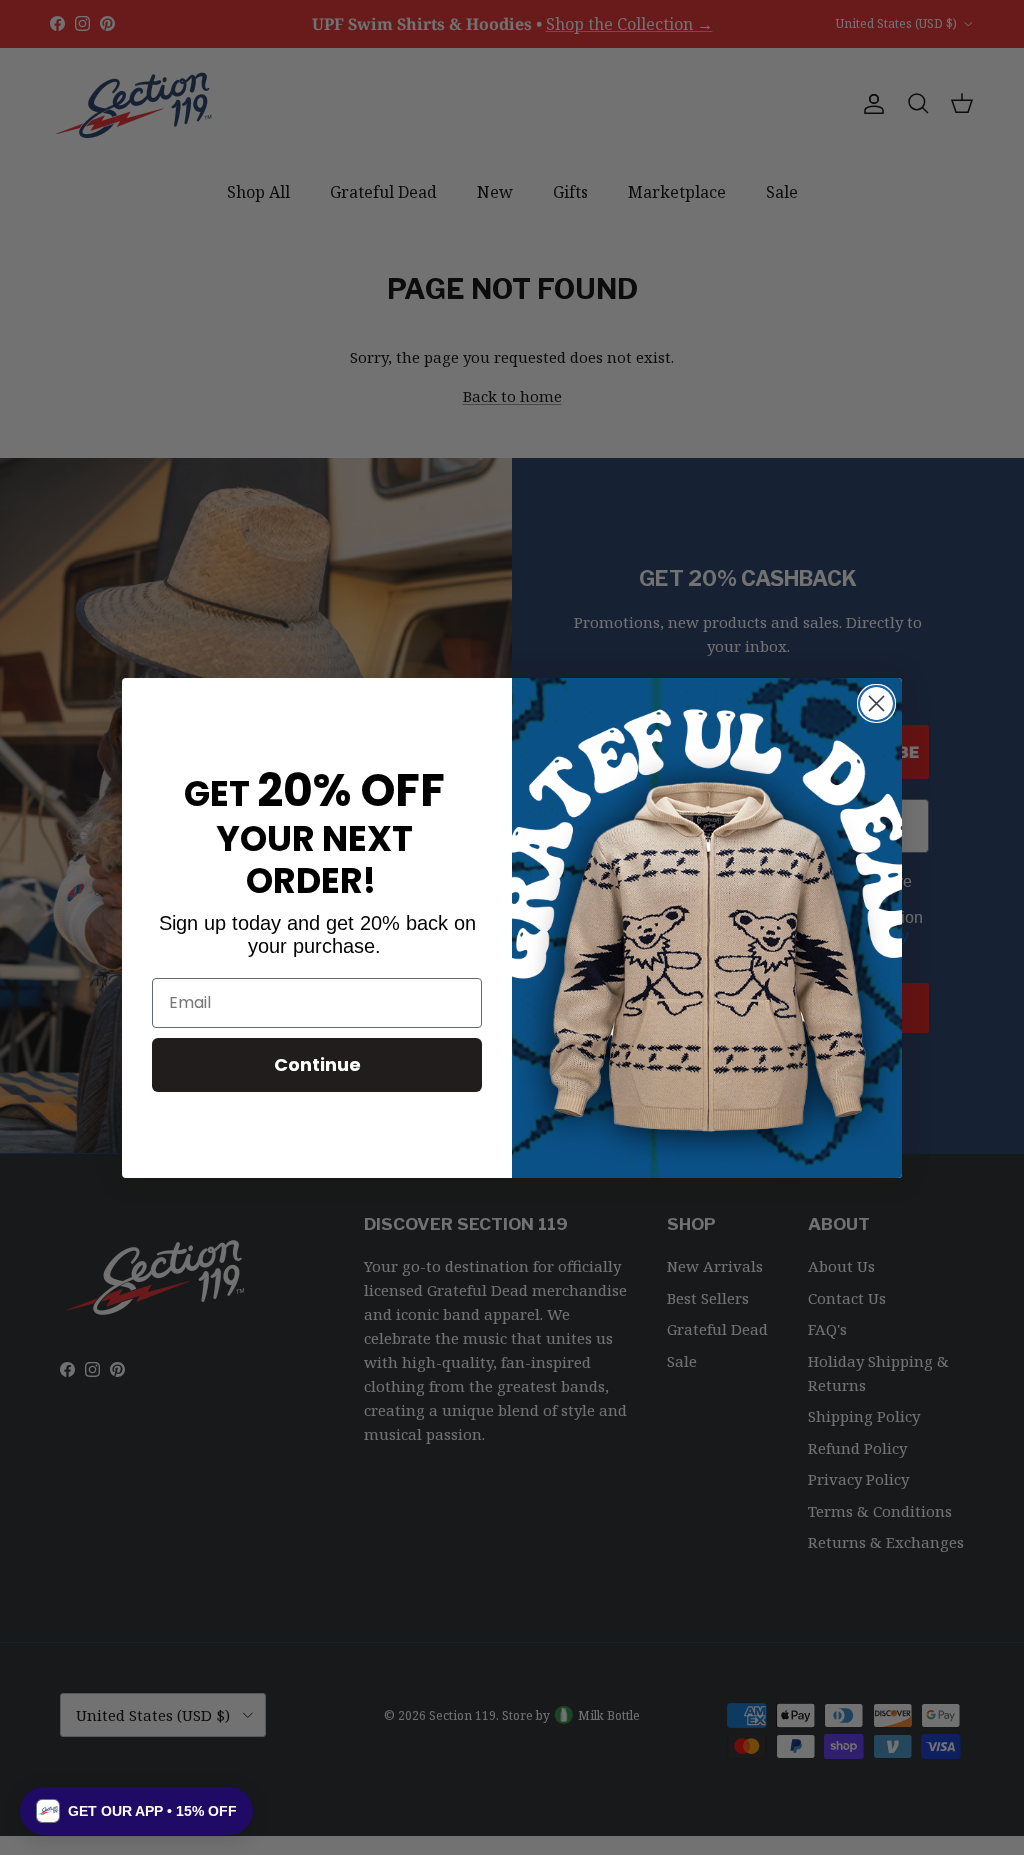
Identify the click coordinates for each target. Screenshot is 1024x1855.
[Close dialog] (876, 703)
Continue (317, 1064)
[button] (136, 1811)
